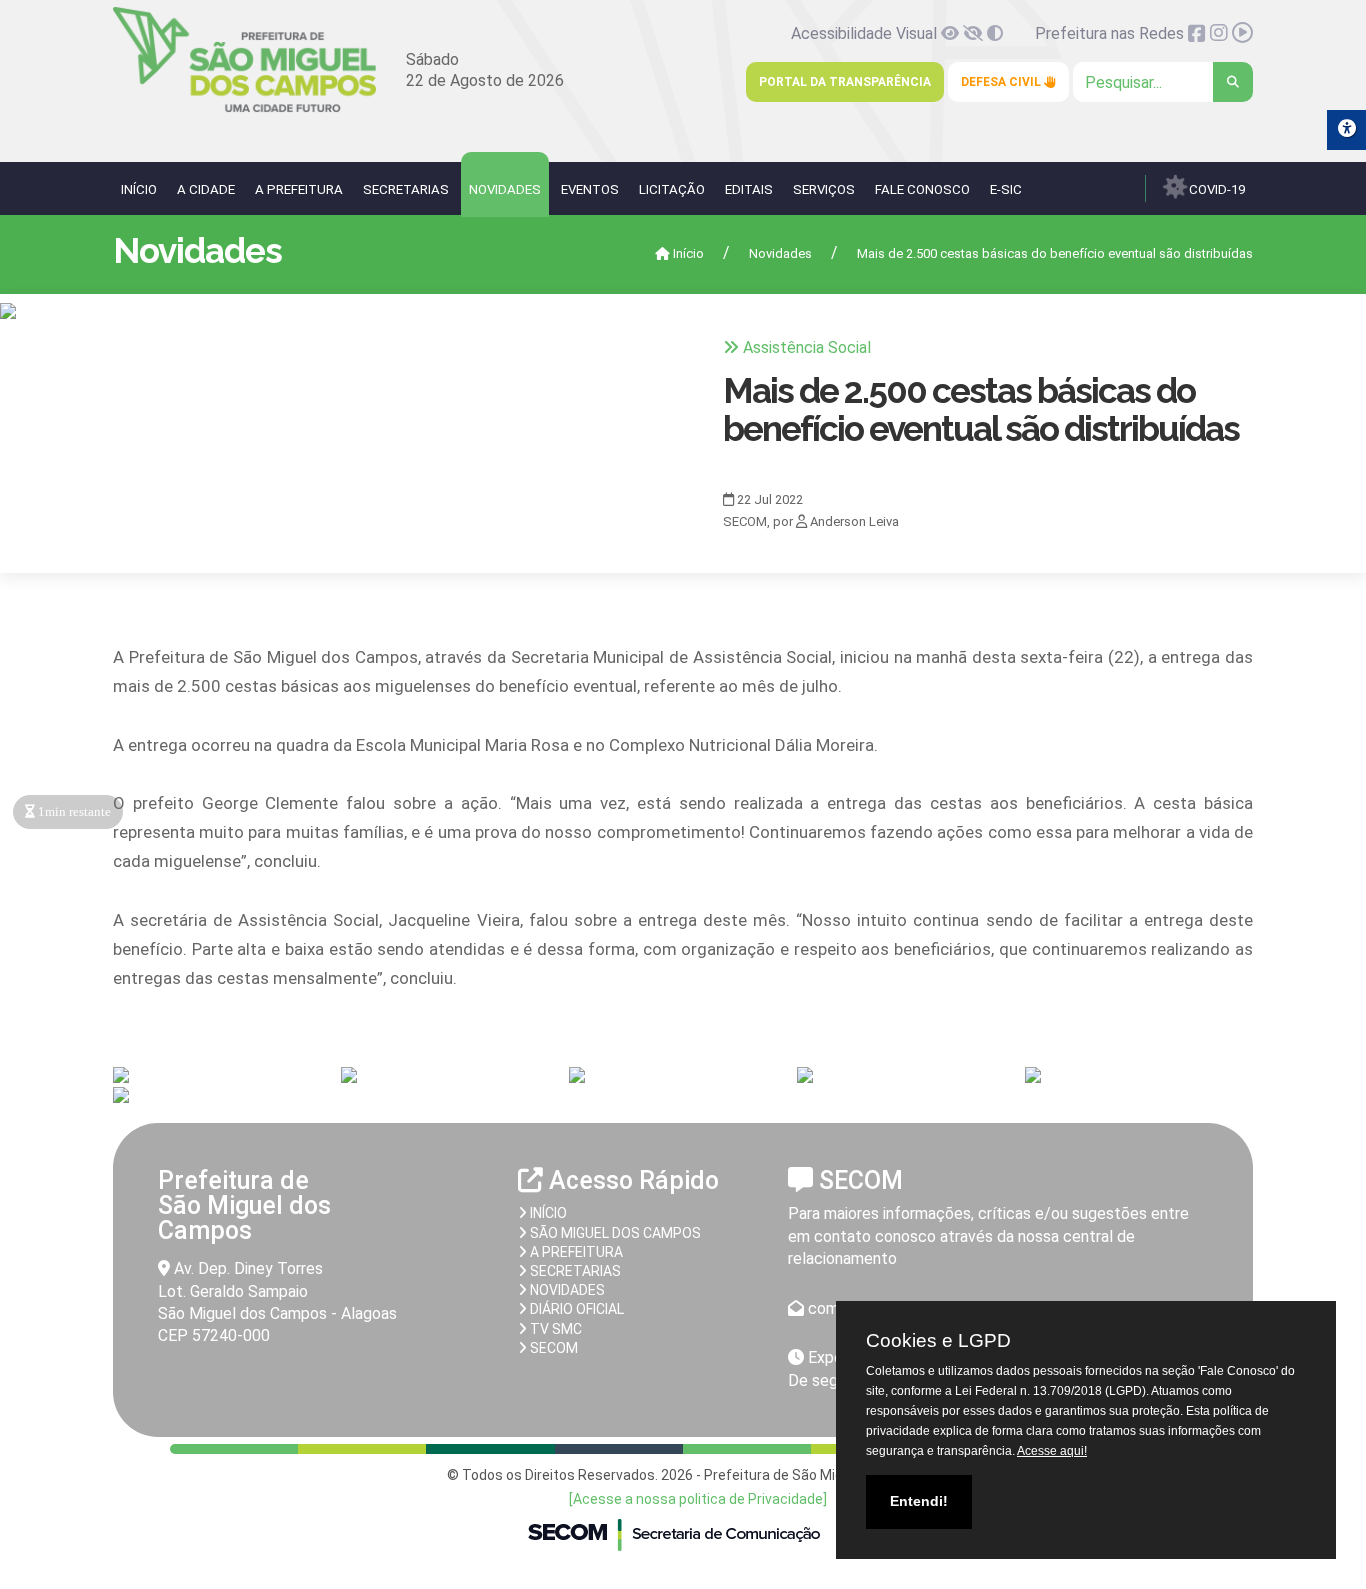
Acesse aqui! (1052, 1451)
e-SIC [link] (1006, 189)
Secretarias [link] (406, 189)
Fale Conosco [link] (922, 189)
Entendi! (919, 1501)
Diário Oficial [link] (575, 1309)
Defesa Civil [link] (1002, 82)
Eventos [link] (590, 189)
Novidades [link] (505, 189)
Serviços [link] (824, 189)
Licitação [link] (672, 189)
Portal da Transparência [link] (845, 82)
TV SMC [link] (554, 1329)
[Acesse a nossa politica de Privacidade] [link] (698, 1499)
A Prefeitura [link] (299, 189)
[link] (244, 108)
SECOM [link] (552, 1348)
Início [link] (139, 189)
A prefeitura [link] (575, 1252)
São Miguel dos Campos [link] (614, 1233)
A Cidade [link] (206, 189)
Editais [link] (749, 189)
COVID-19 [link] (1215, 189)
